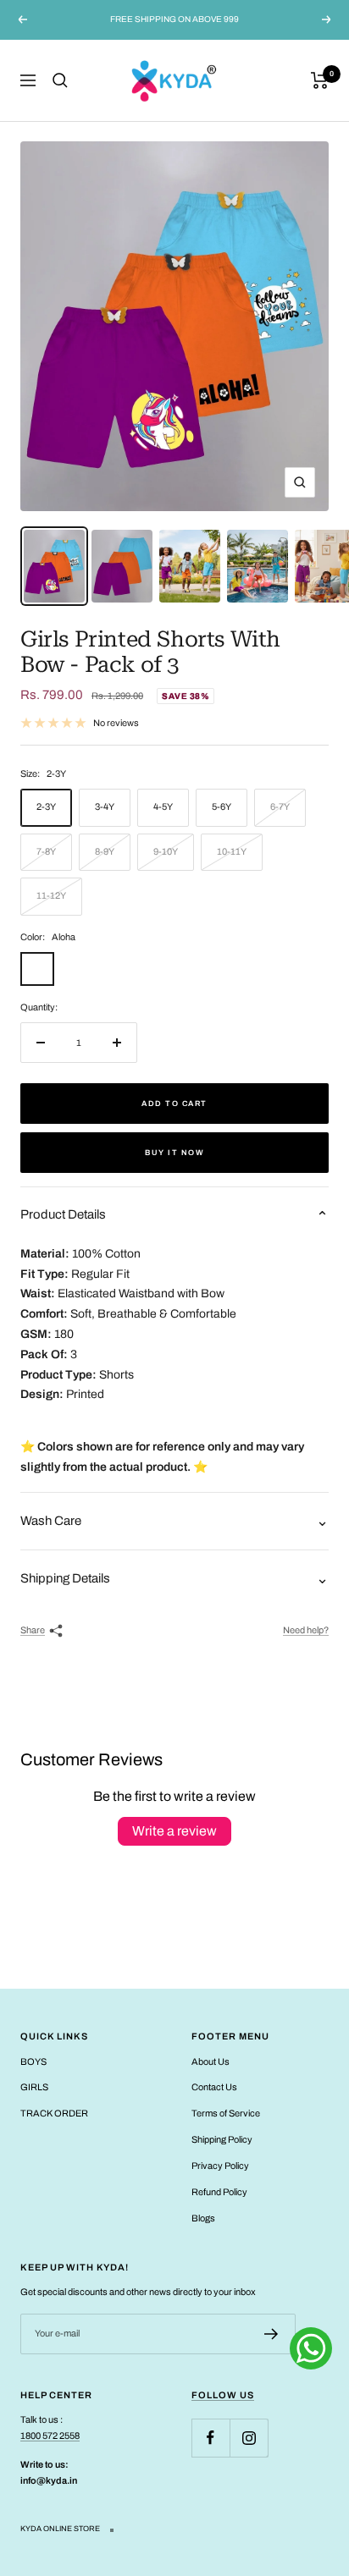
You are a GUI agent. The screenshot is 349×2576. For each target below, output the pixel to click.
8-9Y (105, 851)
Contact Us (214, 2087)
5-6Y (222, 806)
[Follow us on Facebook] (211, 2438)
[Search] (60, 80)
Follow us (223, 2395)
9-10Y (166, 851)
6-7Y (280, 806)
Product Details (63, 1214)
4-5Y (163, 806)
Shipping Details (65, 1578)
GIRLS (34, 2087)
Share (33, 1630)
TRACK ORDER (54, 2113)
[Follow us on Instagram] (249, 2438)
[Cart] (320, 80)
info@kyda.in (49, 2480)
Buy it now (174, 1153)
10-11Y (232, 851)
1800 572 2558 (50, 2436)
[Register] (271, 2334)
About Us (211, 2061)
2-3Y (46, 806)
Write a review (174, 1831)
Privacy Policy (220, 2166)
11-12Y (51, 895)
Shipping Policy (222, 2139)
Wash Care (51, 1521)
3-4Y (105, 806)
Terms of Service (226, 2113)
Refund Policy (219, 2192)
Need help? (306, 1630)
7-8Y (46, 851)
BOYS (33, 2061)
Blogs (203, 2218)
